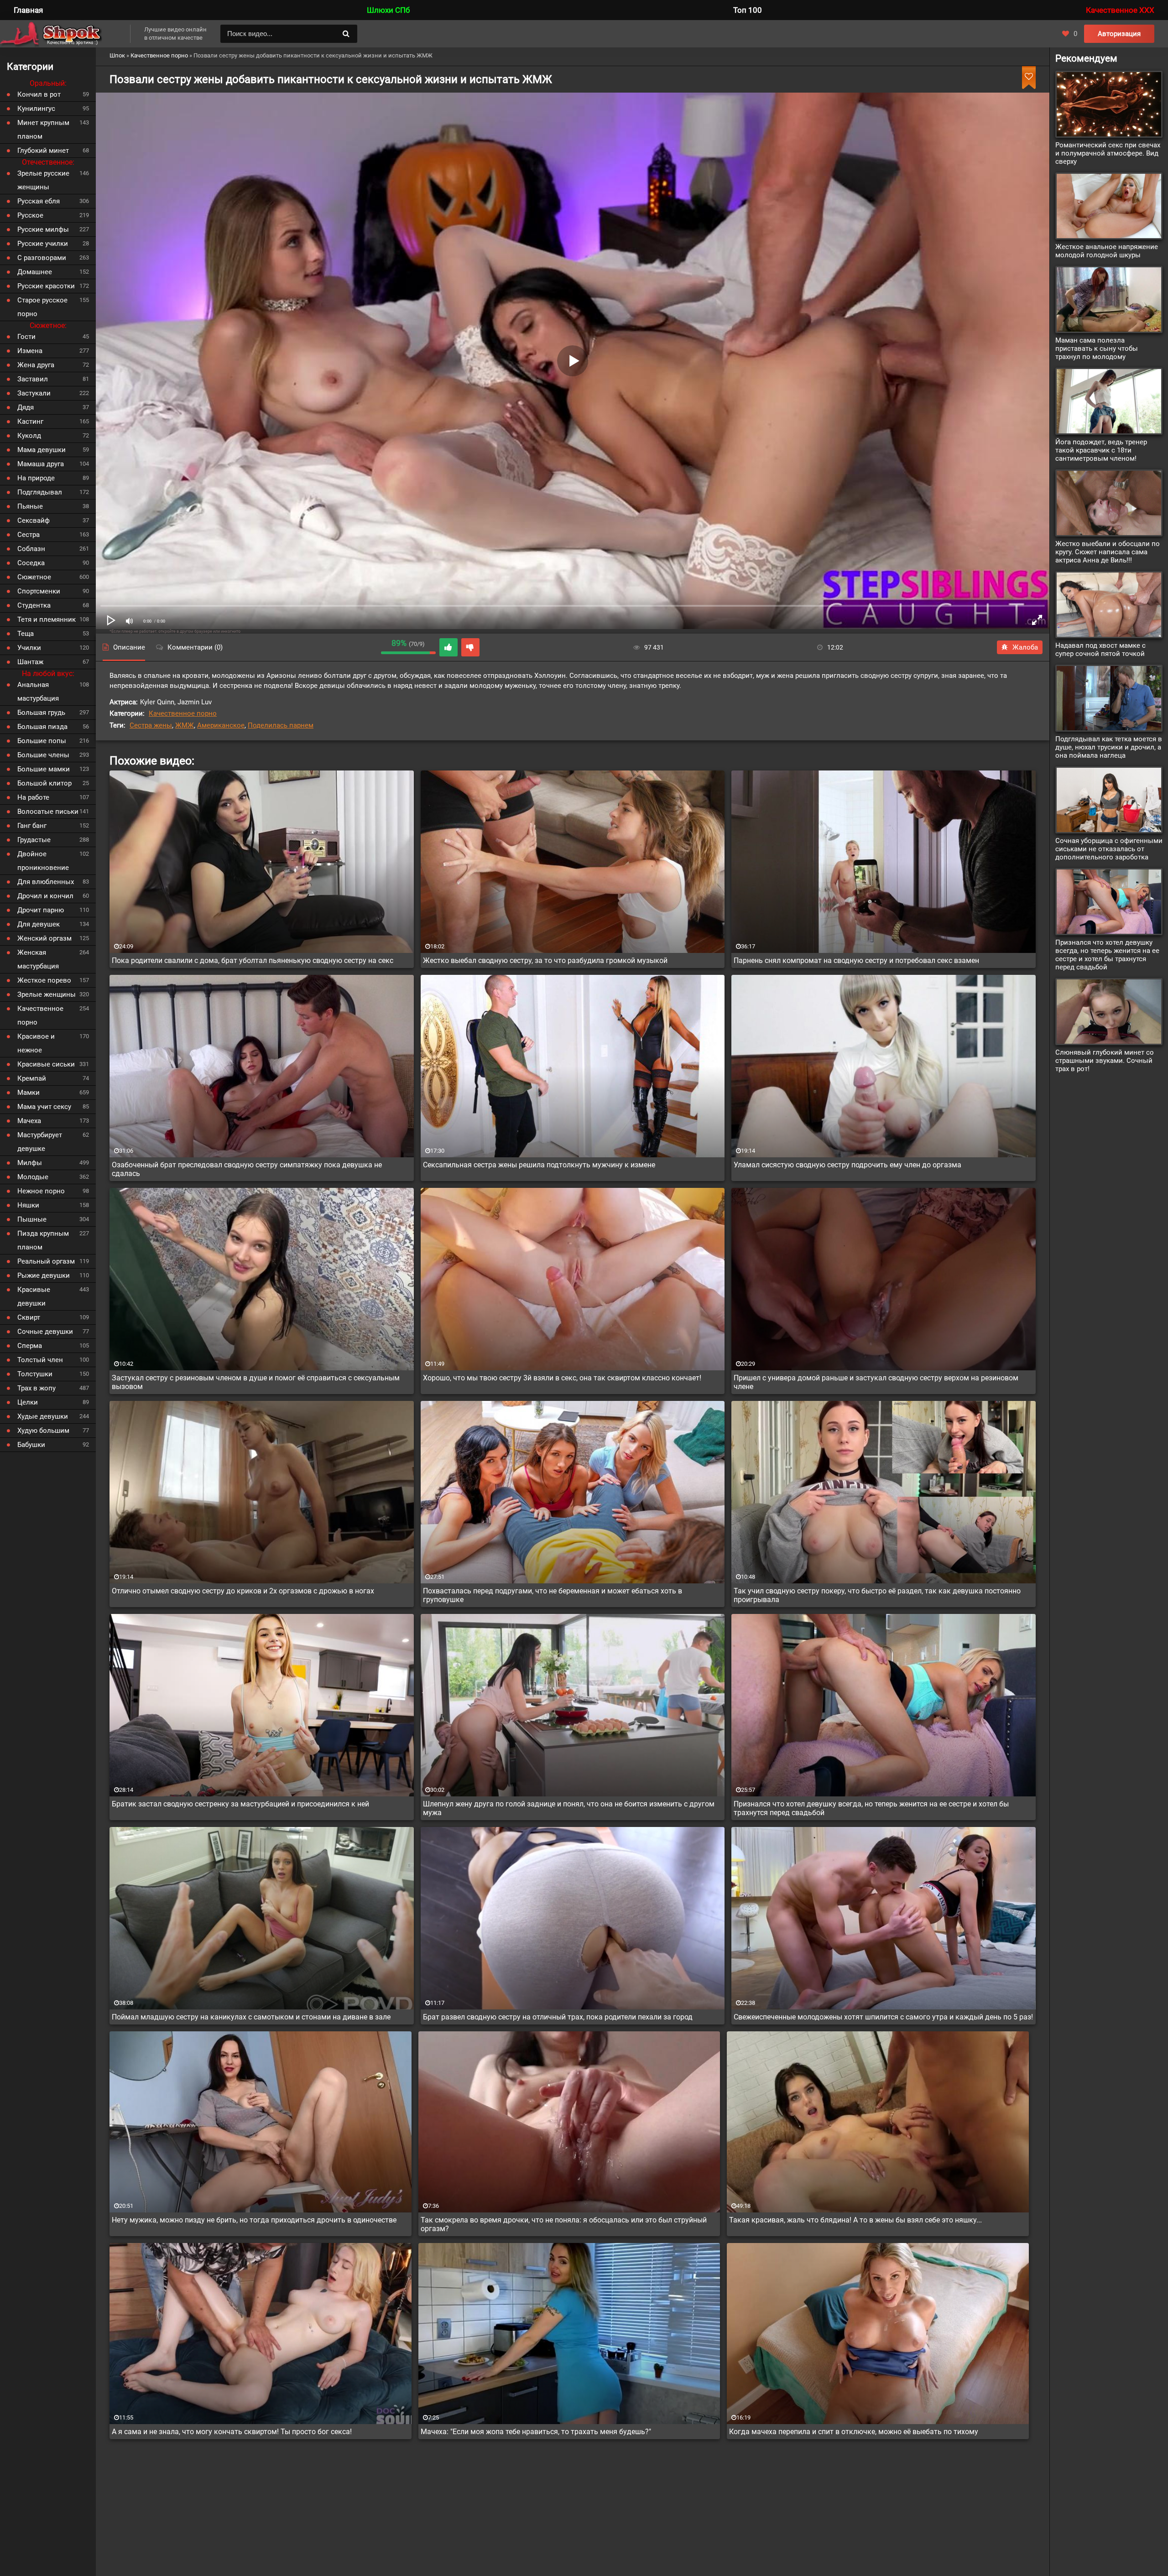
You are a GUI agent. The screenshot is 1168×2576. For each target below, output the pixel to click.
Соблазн (31, 549)
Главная (28, 10)
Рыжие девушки (44, 1275)
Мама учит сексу (44, 1107)
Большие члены (43, 755)
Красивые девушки (34, 1296)
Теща (26, 634)
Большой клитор (44, 783)
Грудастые (34, 840)
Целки (28, 1402)
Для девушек (39, 924)
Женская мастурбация (38, 959)
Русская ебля (39, 201)
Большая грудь (41, 713)
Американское (221, 725)
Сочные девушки (45, 1332)
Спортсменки (39, 591)
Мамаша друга (41, 464)
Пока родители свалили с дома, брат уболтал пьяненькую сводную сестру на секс (253, 960)
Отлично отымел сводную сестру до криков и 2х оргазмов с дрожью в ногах (243, 1591)
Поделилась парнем (281, 725)
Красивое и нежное (36, 1043)
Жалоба (1025, 647)
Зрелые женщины (47, 994)
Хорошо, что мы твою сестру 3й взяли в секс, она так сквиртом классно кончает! (562, 1378)
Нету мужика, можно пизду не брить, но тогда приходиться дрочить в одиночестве (254, 2220)
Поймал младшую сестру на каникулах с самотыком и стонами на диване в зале (251, 2017)
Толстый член (40, 1360)
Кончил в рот (39, 94)
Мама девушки (42, 450)
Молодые (33, 1177)
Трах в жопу (36, 1388)
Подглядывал (40, 492)
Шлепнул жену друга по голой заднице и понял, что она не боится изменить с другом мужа (569, 1808)
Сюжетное (34, 577)
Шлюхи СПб (388, 10)
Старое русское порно (42, 307)
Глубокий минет (43, 151)
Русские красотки (46, 286)
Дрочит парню (41, 910)
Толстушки (35, 1374)
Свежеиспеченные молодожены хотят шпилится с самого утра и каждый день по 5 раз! (883, 2017)
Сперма (30, 1346)
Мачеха (29, 1121)
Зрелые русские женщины (43, 180)
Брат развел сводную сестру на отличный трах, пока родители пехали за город (558, 2017)
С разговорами (42, 258)
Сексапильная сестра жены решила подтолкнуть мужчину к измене (539, 1165)
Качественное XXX (1120, 10)
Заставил (33, 379)
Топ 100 (748, 10)
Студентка (34, 605)
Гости (26, 337)
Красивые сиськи (46, 1064)
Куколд (29, 436)
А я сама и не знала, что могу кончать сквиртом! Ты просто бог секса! (232, 2432)
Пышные (32, 1219)
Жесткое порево (44, 980)
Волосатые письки (48, 812)
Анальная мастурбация (38, 692)
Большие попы (42, 741)
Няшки (28, 1205)
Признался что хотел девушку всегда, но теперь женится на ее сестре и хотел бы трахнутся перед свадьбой (871, 1808)
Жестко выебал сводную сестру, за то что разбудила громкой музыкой (545, 960)
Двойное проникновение (43, 861)
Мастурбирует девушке (40, 1142)
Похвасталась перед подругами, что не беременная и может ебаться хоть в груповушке (553, 1595)
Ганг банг (32, 826)
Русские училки (43, 244)
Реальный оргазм (46, 1261)
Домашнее (35, 272)
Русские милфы (43, 229)
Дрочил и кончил (45, 896)
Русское (30, 215)
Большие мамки (44, 769)
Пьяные (30, 506)
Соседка (31, 563)
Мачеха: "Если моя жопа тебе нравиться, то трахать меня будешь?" (536, 2432)
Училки (29, 648)
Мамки (29, 1093)
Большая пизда (42, 727)
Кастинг (30, 422)
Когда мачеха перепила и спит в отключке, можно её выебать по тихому (854, 2432)
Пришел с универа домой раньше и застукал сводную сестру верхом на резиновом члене (876, 1382)
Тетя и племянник (47, 619)
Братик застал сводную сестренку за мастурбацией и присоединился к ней (240, 1804)
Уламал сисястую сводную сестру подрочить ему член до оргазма (847, 1165)
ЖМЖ (185, 725)
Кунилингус (36, 109)
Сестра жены (151, 725)
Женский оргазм (44, 938)
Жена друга (36, 365)
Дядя (26, 407)
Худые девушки (43, 1416)
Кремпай (32, 1078)
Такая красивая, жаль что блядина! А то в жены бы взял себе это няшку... (855, 2220)
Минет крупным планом (43, 130)
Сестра (29, 535)
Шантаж (30, 662)
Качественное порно (183, 713)
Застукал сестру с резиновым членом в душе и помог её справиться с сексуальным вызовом (256, 1382)
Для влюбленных (46, 882)
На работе (33, 797)
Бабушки (31, 1445)
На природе (36, 478)
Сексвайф (34, 520)
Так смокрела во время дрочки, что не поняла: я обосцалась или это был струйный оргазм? (564, 2224)
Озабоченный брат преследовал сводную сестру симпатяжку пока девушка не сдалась (247, 1169)
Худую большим (43, 1431)
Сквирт (29, 1317)
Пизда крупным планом (43, 1240)
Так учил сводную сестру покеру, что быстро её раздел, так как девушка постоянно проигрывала (877, 1595)
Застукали (34, 393)
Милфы (30, 1163)
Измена (30, 351)
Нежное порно (41, 1191)
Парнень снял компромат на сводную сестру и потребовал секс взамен (856, 960)
